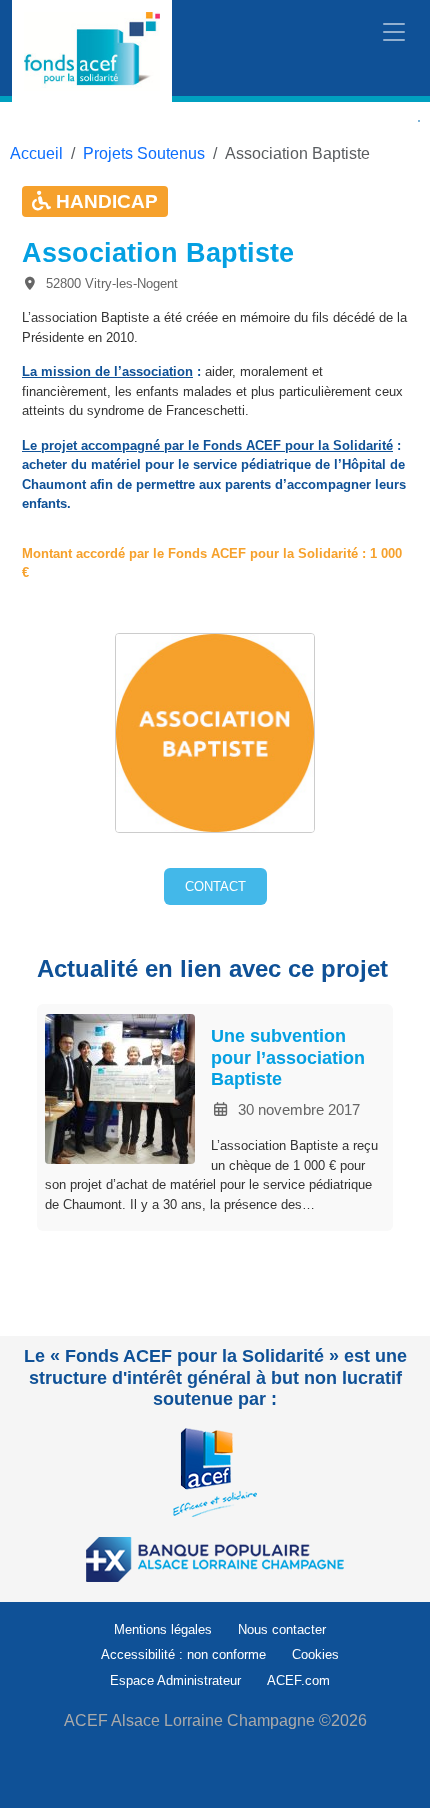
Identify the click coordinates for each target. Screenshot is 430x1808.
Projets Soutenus (144, 153)
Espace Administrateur (175, 1680)
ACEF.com (298, 1680)
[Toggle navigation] (394, 33)
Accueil (36, 153)
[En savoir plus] (215, 1471)
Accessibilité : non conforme (183, 1654)
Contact (215, 886)
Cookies (315, 1654)
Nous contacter (282, 1629)
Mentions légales (163, 1629)
